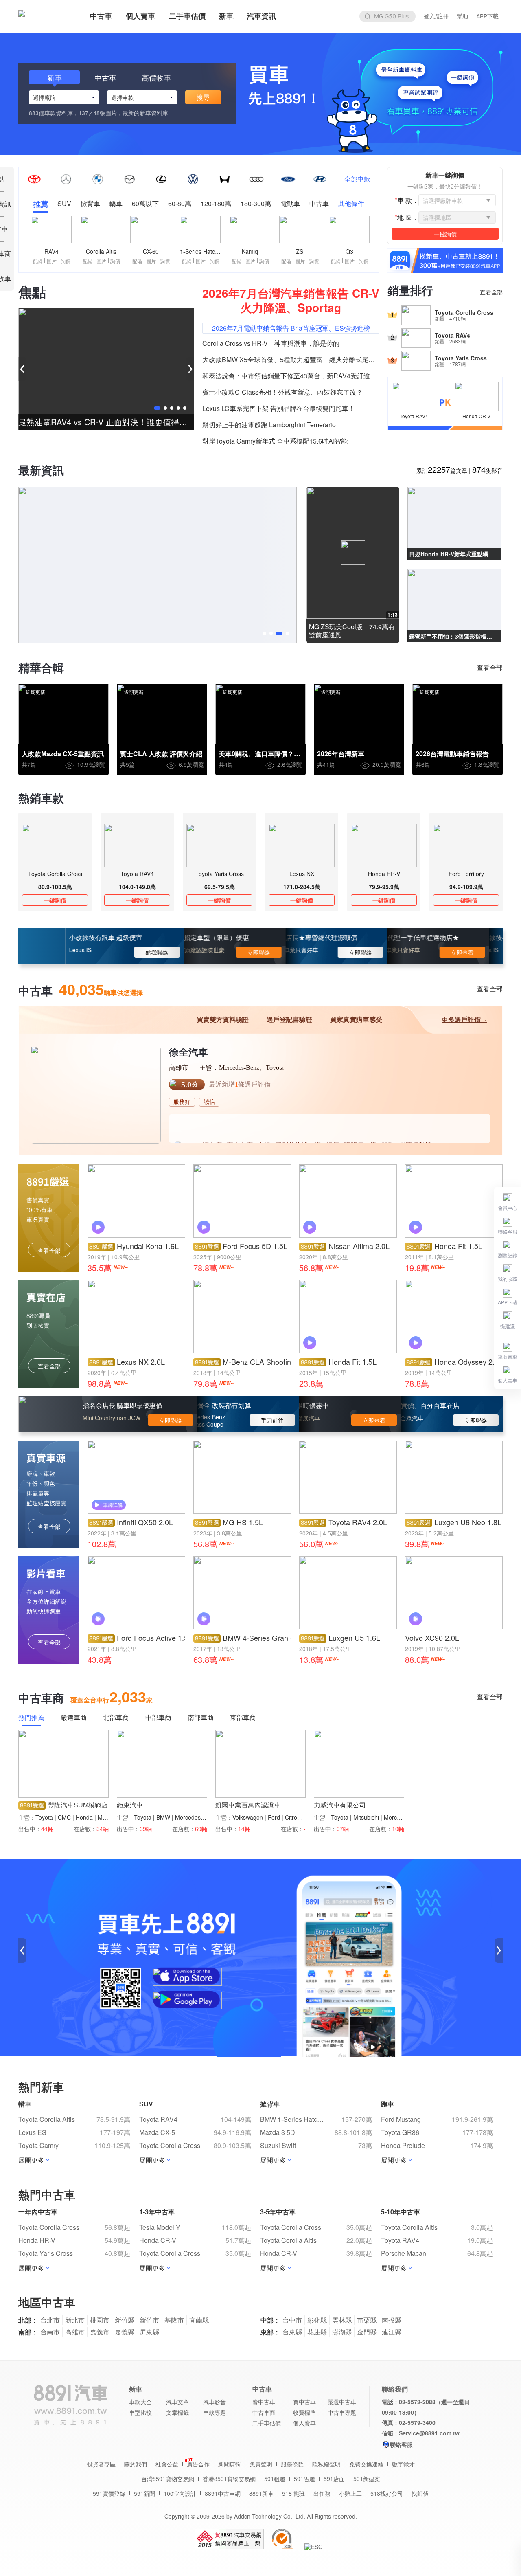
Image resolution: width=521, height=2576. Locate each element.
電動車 (290, 204)
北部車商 (116, 1718)
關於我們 (136, 2464)
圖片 (52, 261)
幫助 (462, 16)
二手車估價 (187, 16)
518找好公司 (387, 2493)
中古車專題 (342, 2412)
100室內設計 (180, 2493)
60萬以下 (145, 204)
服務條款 (292, 2464)
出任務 (322, 2493)
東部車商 (243, 1718)
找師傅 (420, 2493)
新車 (226, 16)
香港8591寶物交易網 (229, 2479)
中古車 (101, 16)
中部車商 (158, 1718)
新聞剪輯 (230, 2464)
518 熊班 (293, 2493)
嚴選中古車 (342, 2402)
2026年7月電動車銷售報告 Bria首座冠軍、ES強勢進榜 (291, 328)
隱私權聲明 (326, 2464)
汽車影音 (215, 2402)
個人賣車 (140, 16)
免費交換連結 (366, 2464)
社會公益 (167, 2464)
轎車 (116, 204)
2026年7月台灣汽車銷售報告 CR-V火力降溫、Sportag (291, 300)
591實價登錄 (109, 2493)
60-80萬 (180, 204)
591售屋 (304, 2479)
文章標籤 (177, 2412)
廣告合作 (198, 2464)
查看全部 (491, 292)
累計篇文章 (442, 470)
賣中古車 (264, 2402)
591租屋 (275, 2479)
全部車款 (357, 179)
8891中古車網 (223, 2493)
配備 (38, 261)
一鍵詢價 (55, 900)
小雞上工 (350, 2493)
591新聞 (144, 2493)
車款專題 (215, 2412)
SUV (64, 204)
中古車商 (264, 2412)
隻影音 (487, 470)
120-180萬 (216, 204)
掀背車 (90, 204)
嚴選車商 (74, 1718)
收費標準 (304, 2412)
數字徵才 (403, 2464)
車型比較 (140, 2412)
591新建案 (367, 2479)
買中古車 (304, 2402)
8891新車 (261, 2493)
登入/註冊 (436, 16)
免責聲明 (261, 2464)
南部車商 (201, 1718)
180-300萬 (256, 204)
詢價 (66, 261)
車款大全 (140, 2402)
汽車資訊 (261, 16)
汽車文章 (177, 2402)
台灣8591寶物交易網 (168, 2479)
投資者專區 (101, 2464)
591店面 (334, 2479)
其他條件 (351, 204)
